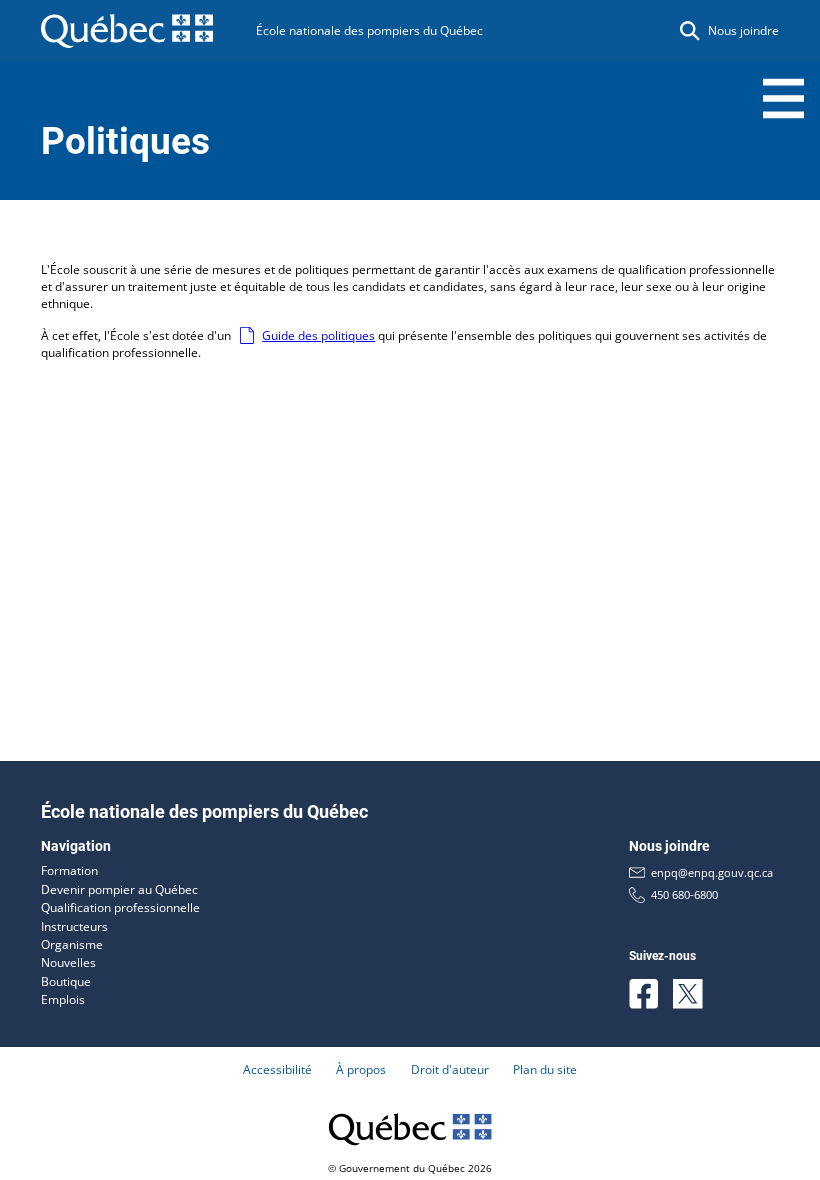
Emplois (63, 999)
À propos (361, 1069)
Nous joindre (743, 30)
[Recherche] (690, 31)
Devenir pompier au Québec (119, 889)
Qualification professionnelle (120, 907)
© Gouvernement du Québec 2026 (410, 1168)
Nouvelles (68, 962)
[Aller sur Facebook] (644, 994)
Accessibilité (277, 1069)
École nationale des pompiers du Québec (369, 30)
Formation (69, 870)
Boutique (66, 981)
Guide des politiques (318, 335)
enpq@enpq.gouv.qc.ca (712, 872)
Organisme (72, 944)
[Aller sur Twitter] (688, 994)
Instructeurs (74, 926)
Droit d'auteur (450, 1069)
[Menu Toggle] (783, 98)
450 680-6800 (684, 894)
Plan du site (545, 1069)
